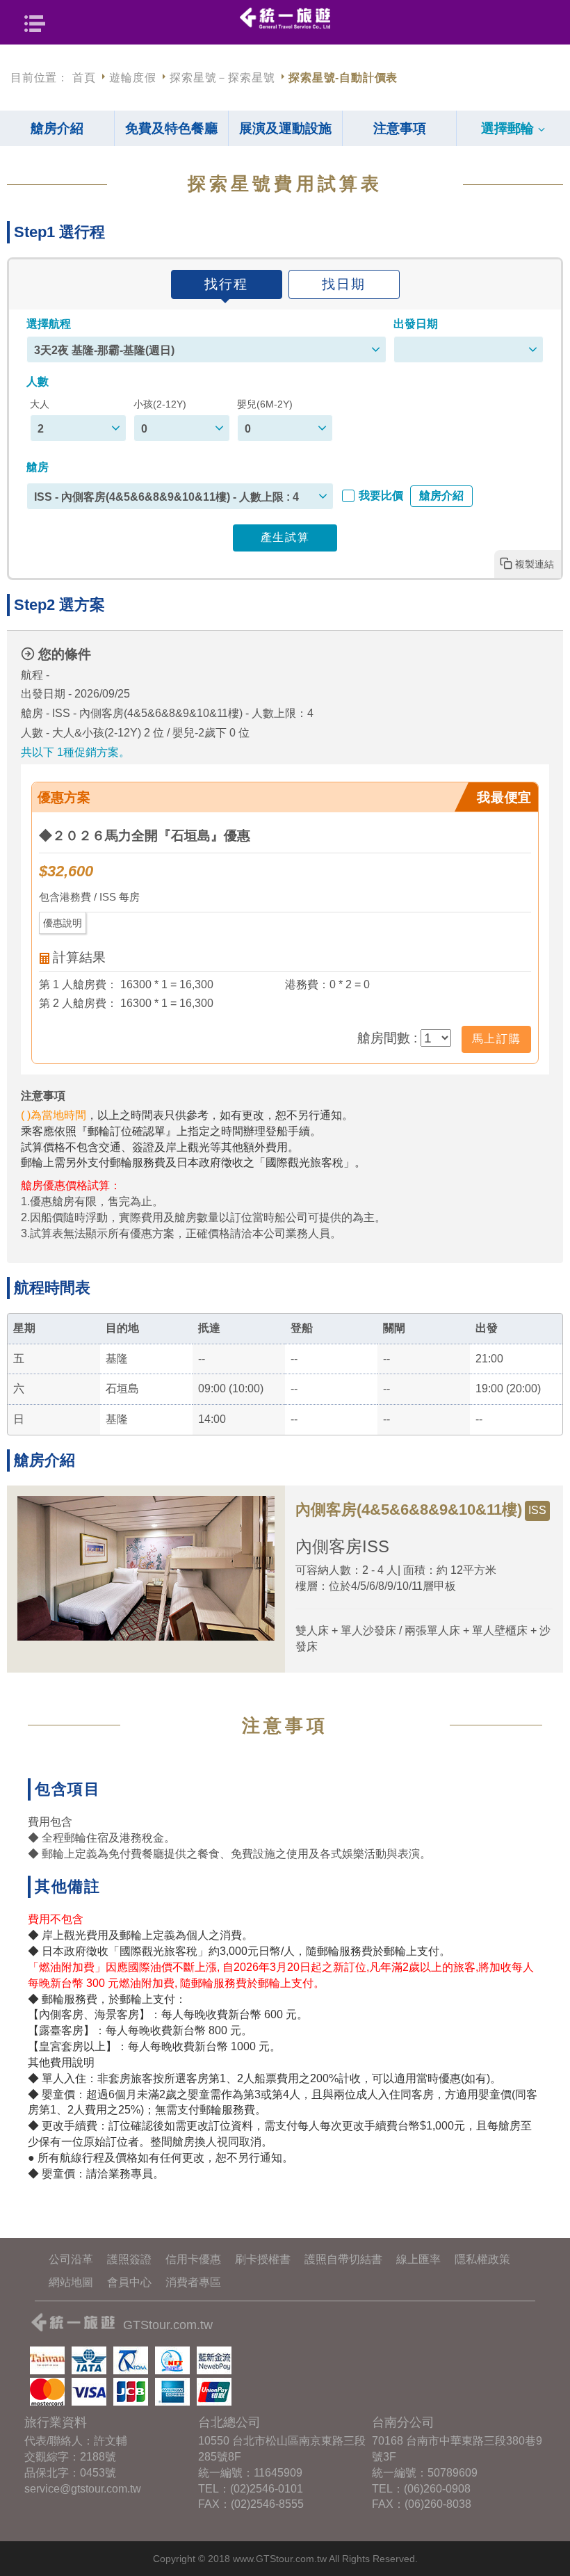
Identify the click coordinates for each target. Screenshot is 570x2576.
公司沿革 (71, 2259)
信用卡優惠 (193, 2259)
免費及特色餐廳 (171, 128)
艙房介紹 (57, 128)
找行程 (226, 284)
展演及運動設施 (285, 128)
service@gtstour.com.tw (83, 2489)
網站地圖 (71, 2282)
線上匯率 (418, 2259)
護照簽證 (129, 2259)
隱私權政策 (482, 2259)
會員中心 (129, 2282)
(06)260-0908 (437, 2489)
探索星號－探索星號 (222, 78)
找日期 (344, 284)
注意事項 (400, 128)
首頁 (84, 78)
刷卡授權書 (263, 2259)
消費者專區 (193, 2282)
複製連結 (535, 564)
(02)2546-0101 (267, 2489)
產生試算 (285, 537)
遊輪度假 (132, 78)
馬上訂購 (496, 1039)
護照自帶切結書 (343, 2259)
